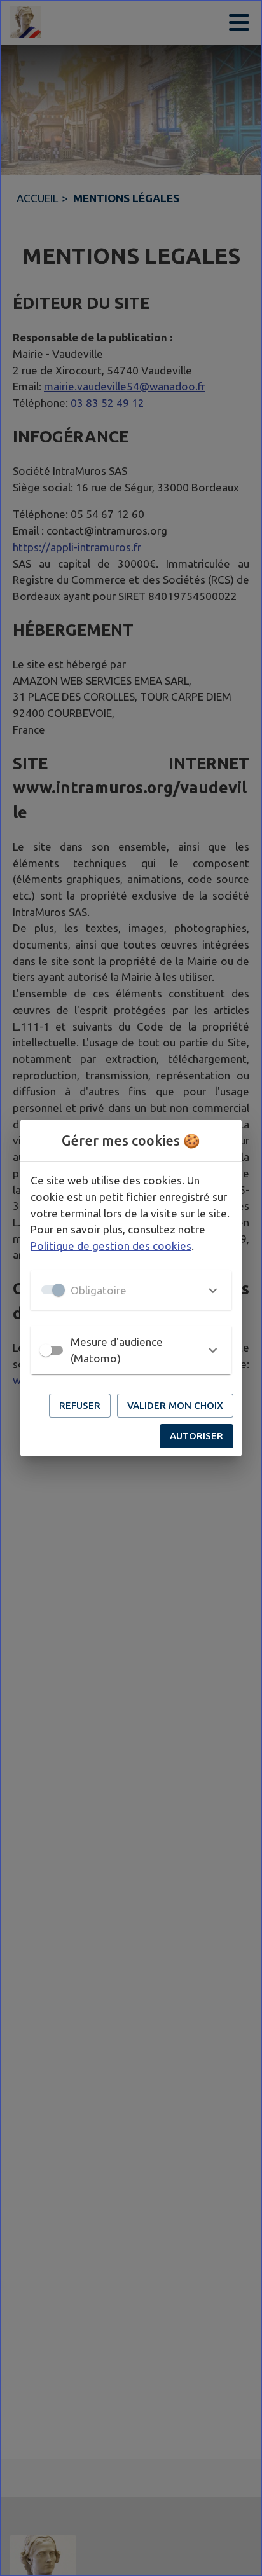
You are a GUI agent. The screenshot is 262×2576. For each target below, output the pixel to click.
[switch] (46, 1350)
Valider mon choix (175, 1405)
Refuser (80, 1405)
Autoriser (197, 1436)
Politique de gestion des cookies (111, 1246)
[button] (131, 1290)
